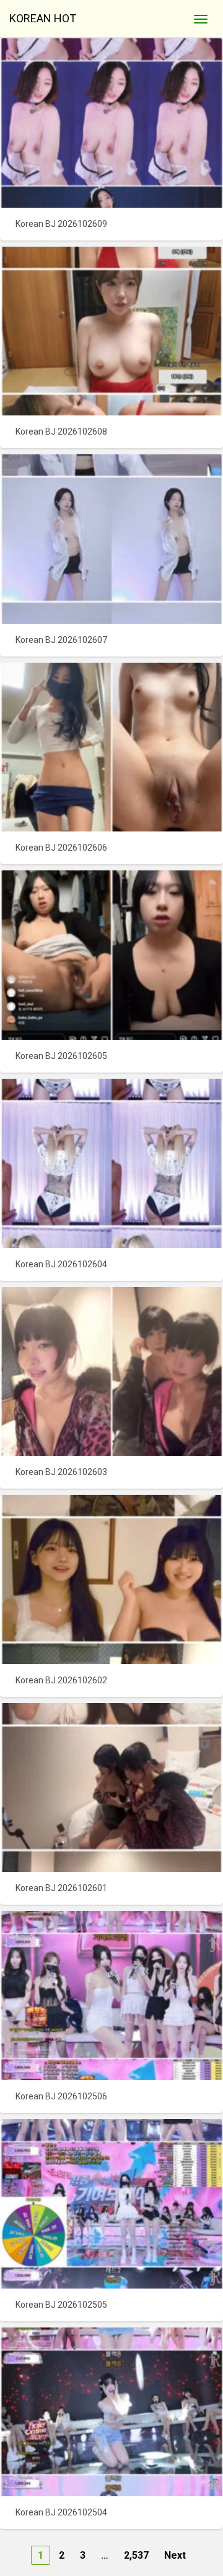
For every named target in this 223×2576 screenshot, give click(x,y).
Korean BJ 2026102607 (61, 640)
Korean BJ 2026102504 (61, 2512)
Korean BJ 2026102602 (61, 1680)
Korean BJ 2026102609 (61, 224)
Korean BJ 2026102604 (61, 1264)
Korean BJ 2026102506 (61, 2096)
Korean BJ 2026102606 (61, 848)
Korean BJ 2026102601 (61, 1888)
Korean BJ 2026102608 (61, 431)
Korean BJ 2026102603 (61, 1472)
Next (175, 2555)
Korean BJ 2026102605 (61, 1056)
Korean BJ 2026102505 (61, 2305)
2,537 (136, 2555)
